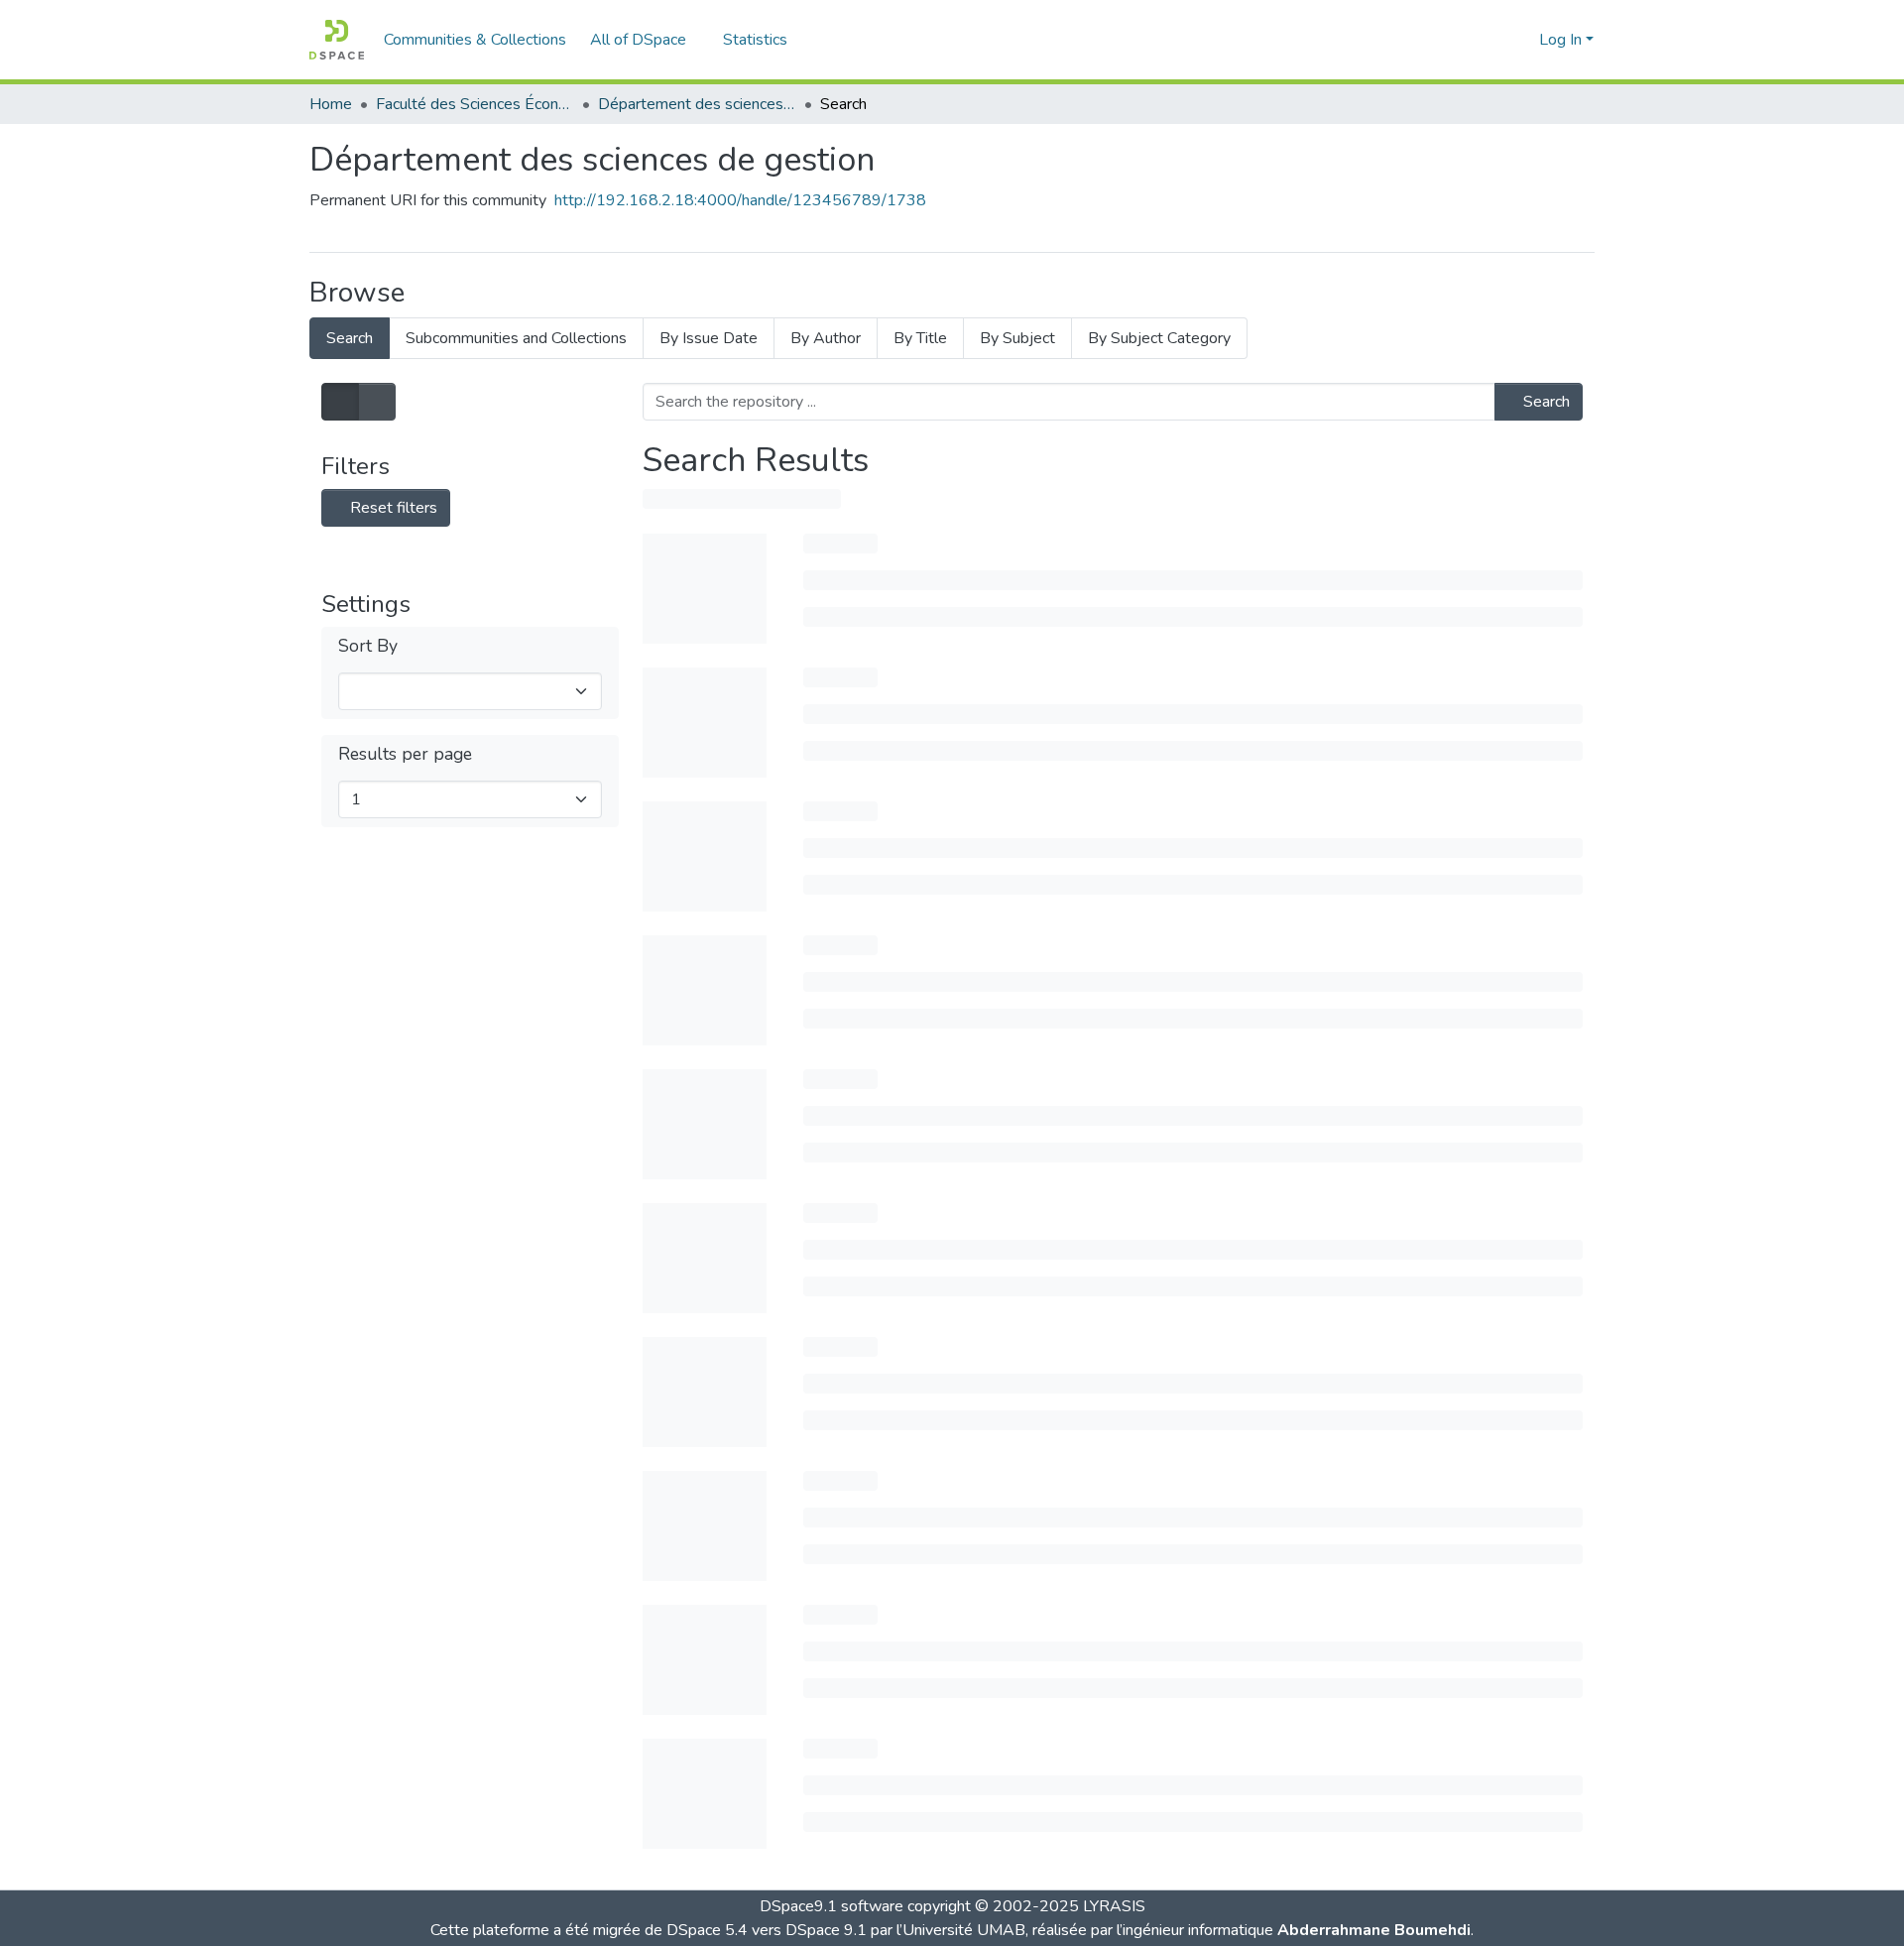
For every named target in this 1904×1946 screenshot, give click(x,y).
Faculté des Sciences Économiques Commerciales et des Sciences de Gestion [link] (475, 104)
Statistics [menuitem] (755, 40)
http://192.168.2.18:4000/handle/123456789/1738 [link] (740, 200)
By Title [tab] (920, 338)
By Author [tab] (826, 338)
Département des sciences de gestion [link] (697, 104)
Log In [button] (1562, 40)
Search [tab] (350, 338)
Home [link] (331, 104)
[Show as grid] (377, 402)
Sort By (368, 646)
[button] (337, 40)
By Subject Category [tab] (1159, 338)
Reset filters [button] (392, 508)
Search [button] (1545, 402)
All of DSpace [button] (638, 40)
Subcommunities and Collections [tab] (516, 338)
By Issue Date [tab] (709, 338)
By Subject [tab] (1017, 338)
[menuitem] (645, 40)
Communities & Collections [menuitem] (475, 40)
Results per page (405, 754)
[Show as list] (340, 402)
